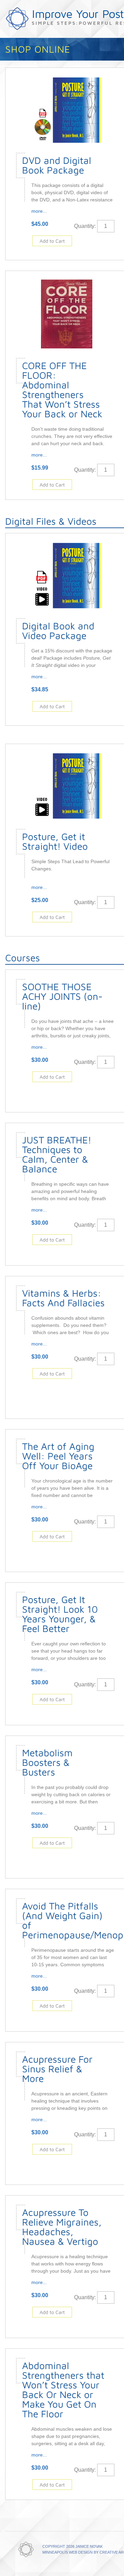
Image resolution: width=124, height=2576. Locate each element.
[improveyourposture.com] (26, 2550)
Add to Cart (52, 241)
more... (39, 211)
